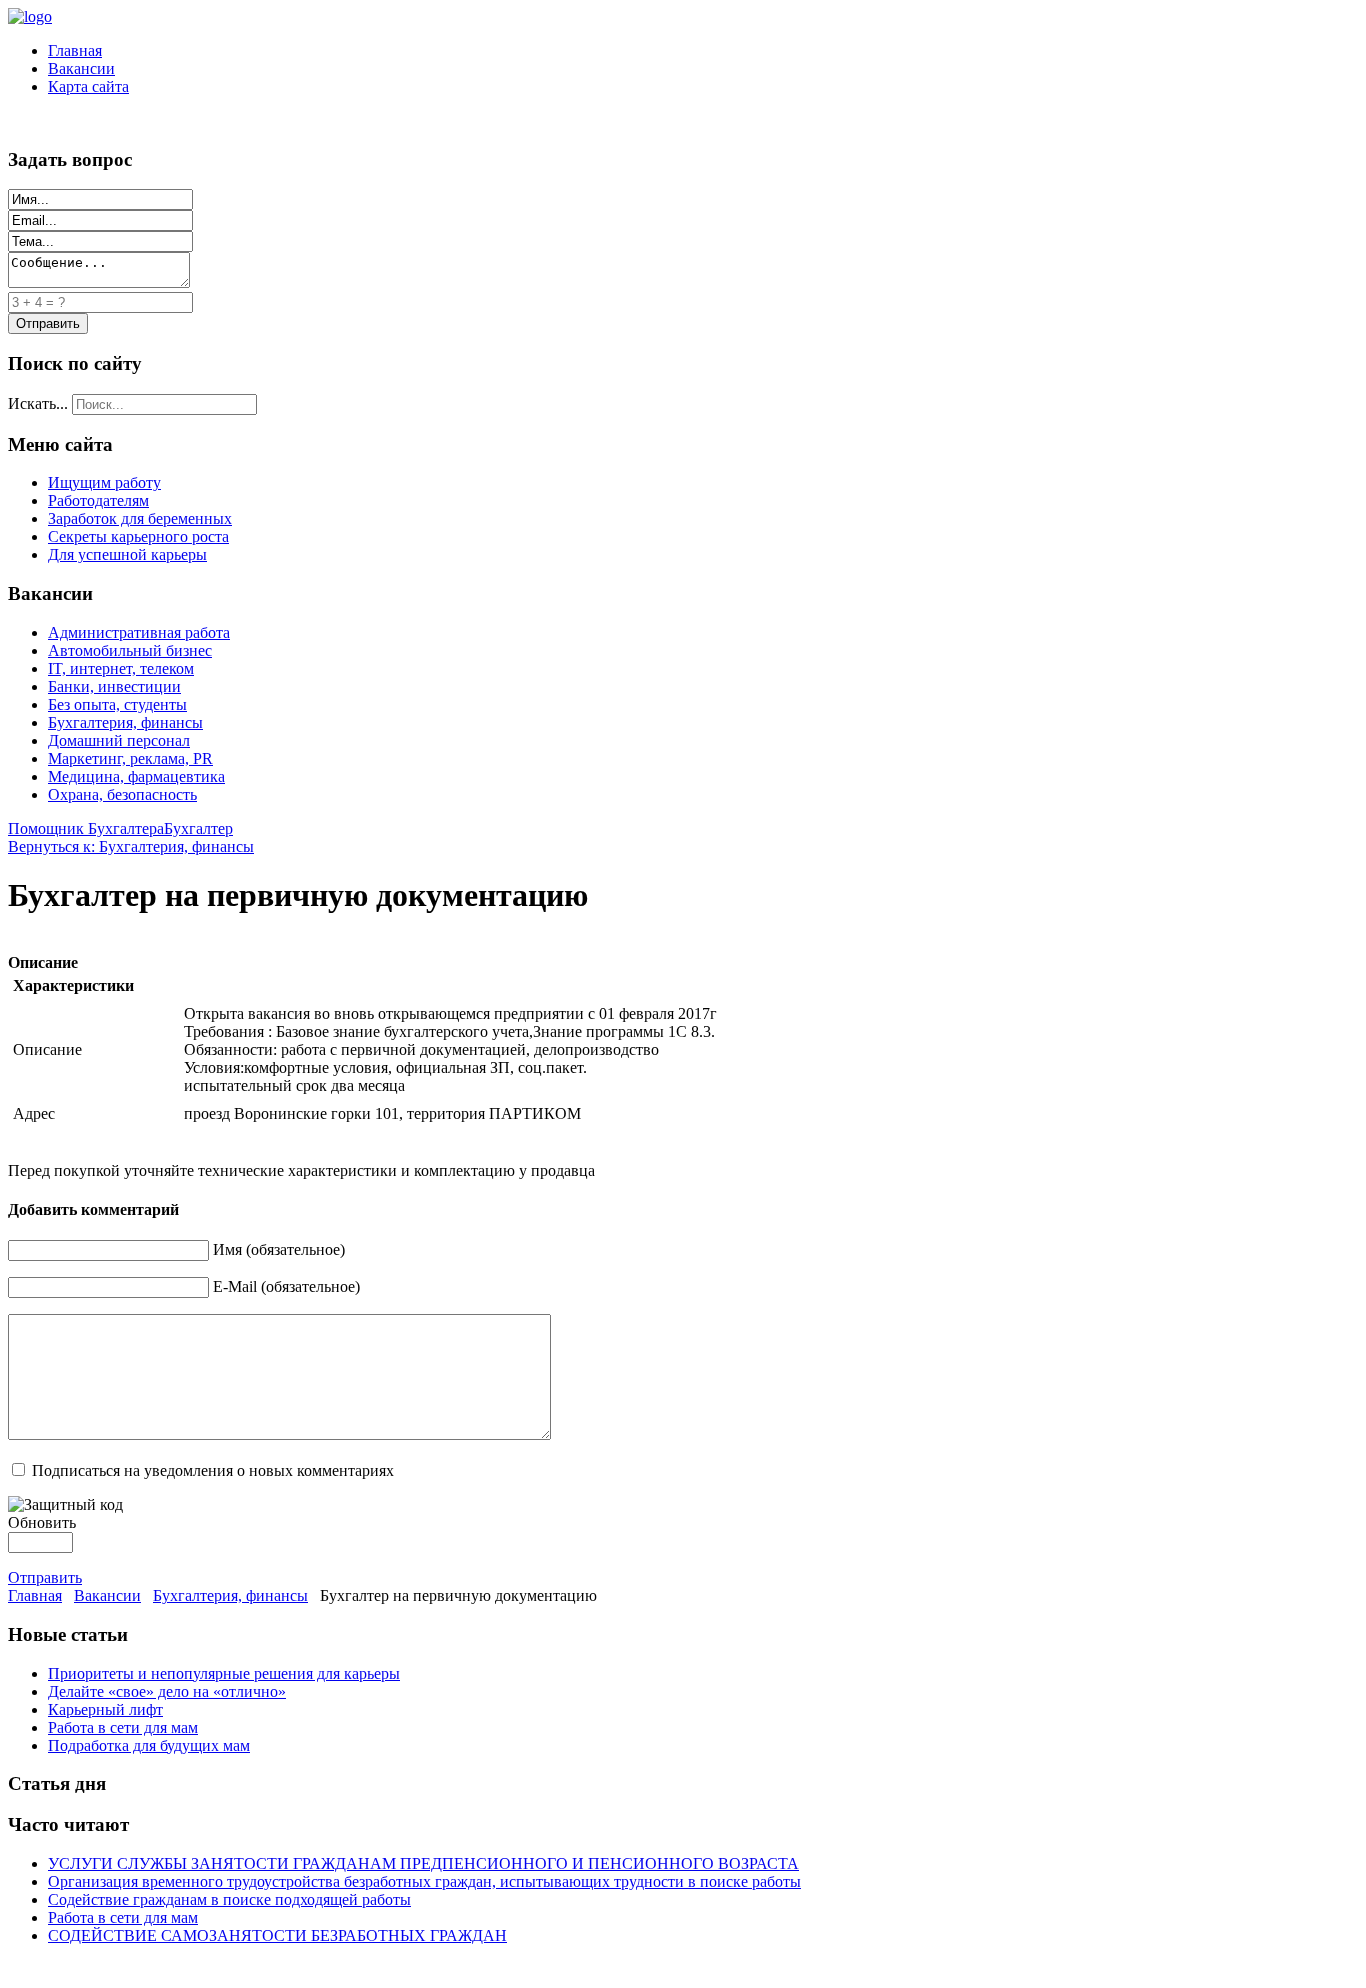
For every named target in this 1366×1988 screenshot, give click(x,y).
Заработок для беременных (140, 518)
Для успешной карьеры (127, 554)
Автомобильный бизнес (130, 650)
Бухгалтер (198, 828)
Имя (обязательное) (279, 1249)
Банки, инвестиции (114, 686)
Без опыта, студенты (117, 704)
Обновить (42, 1522)
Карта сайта (88, 86)
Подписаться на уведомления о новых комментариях (213, 1470)
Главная (75, 50)
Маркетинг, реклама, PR (130, 758)
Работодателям (98, 500)
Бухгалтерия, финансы (125, 722)
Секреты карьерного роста (138, 536)
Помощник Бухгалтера (86, 828)
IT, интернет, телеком (121, 668)
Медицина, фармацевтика (136, 776)
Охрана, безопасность (122, 794)
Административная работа (139, 632)
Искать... (38, 403)
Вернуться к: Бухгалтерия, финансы (131, 846)
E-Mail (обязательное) (286, 1286)
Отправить (45, 1577)
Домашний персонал (119, 740)
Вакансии (81, 68)
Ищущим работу (104, 482)
